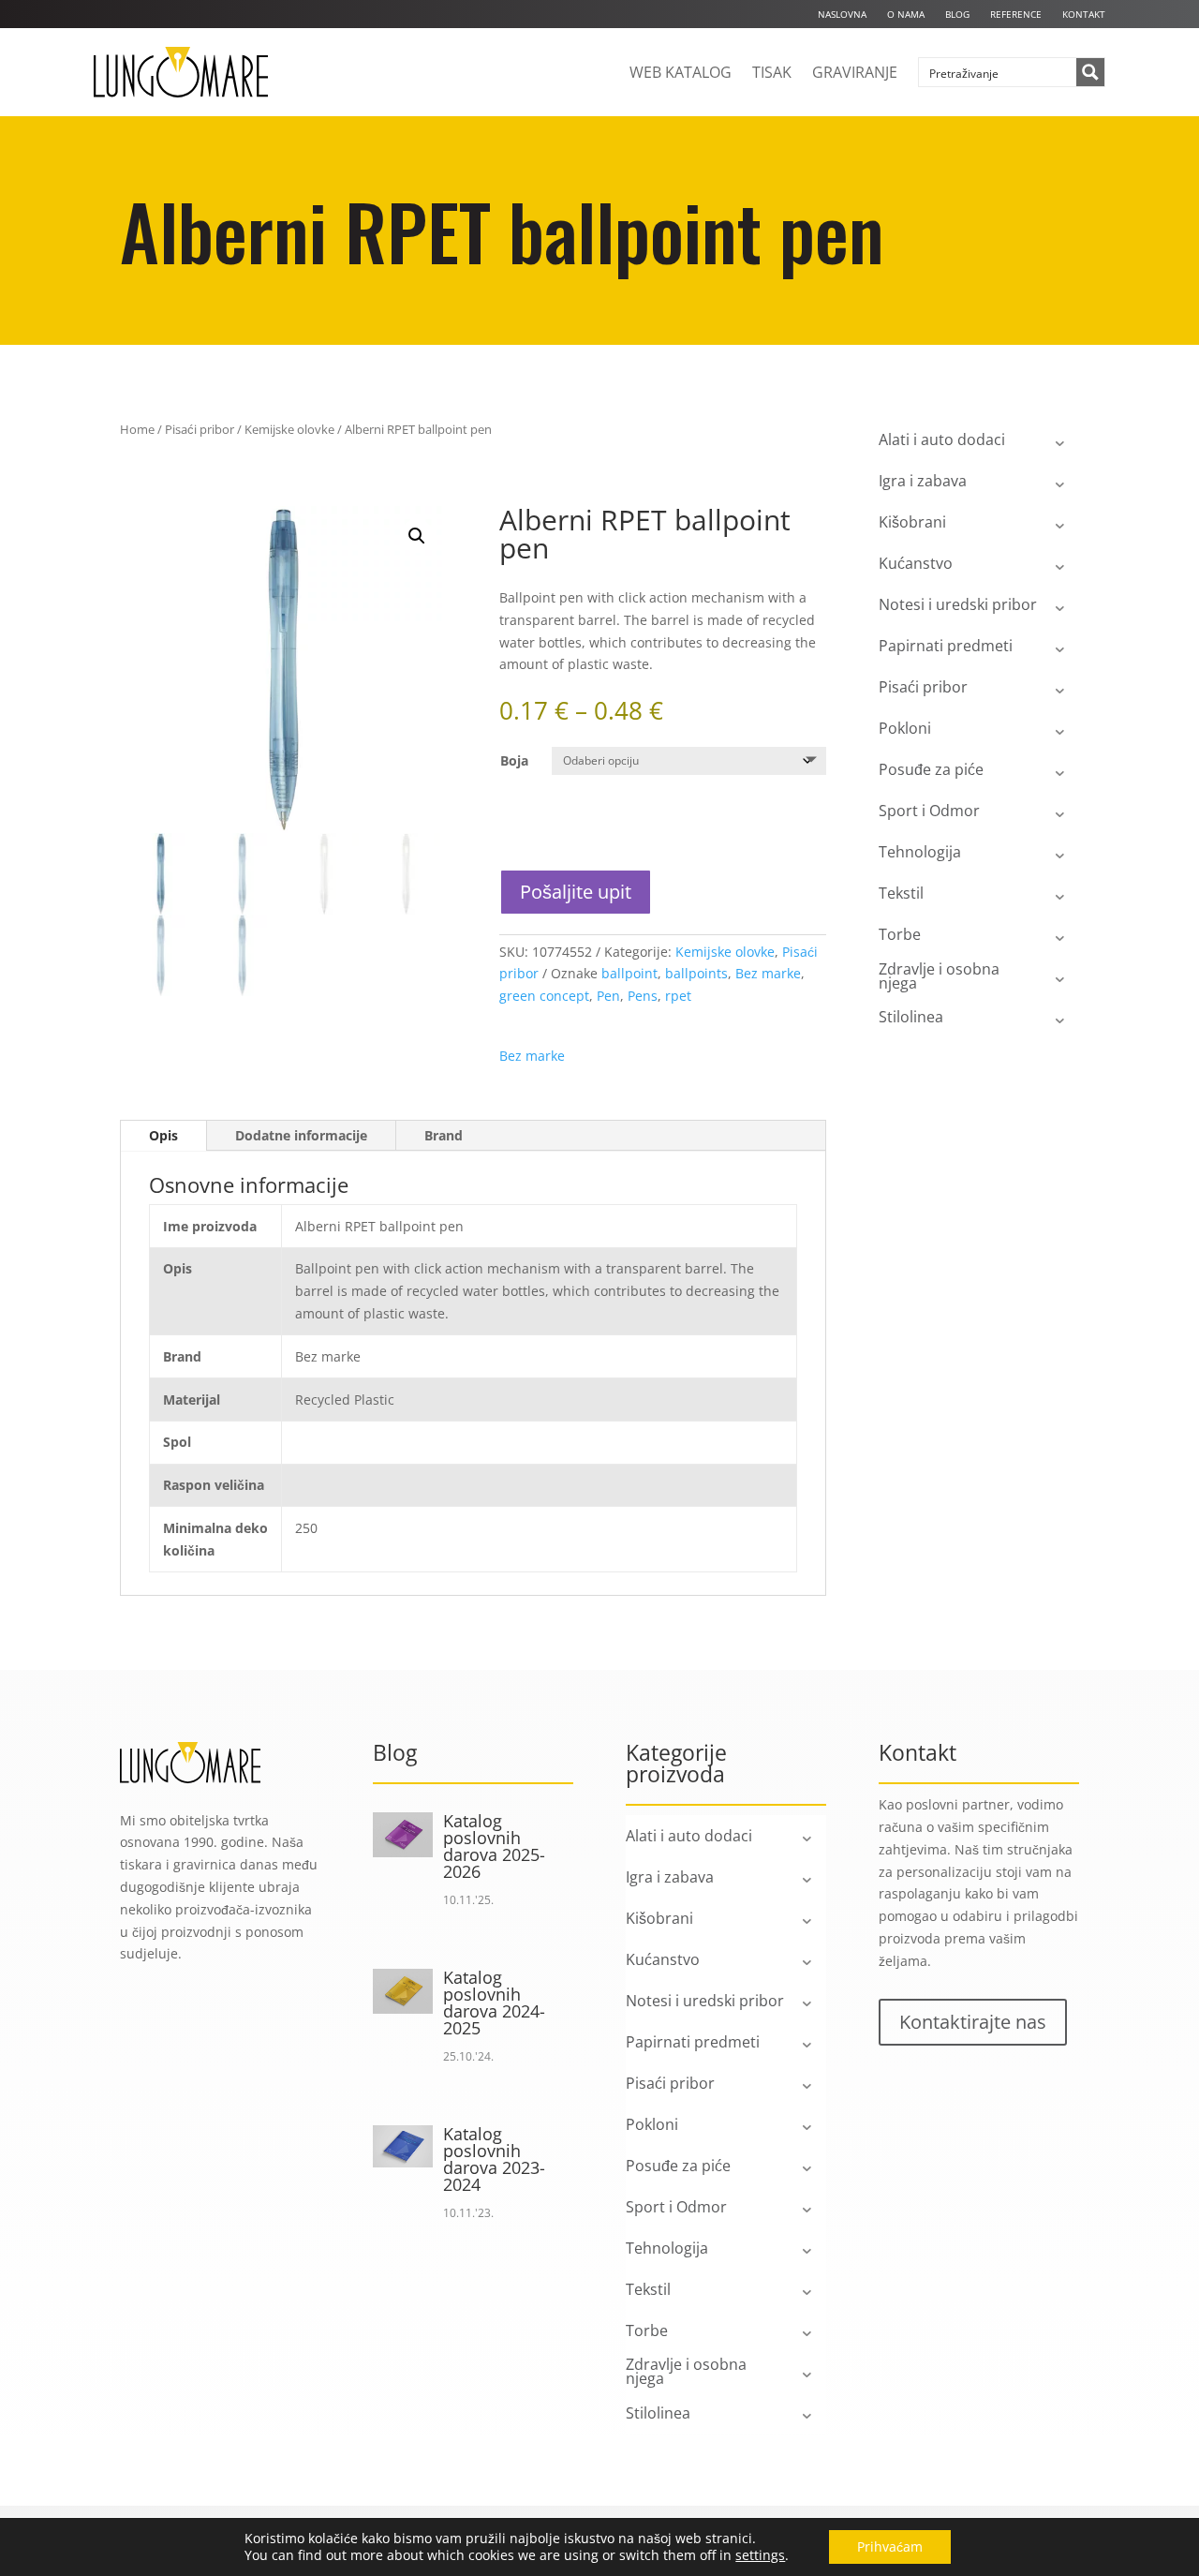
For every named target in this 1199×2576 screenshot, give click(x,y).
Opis (163, 1135)
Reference (1016, 14)
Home (137, 429)
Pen (608, 996)
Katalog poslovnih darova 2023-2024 (494, 2159)
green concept (544, 996)
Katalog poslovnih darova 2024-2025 (494, 2003)
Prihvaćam (890, 2546)
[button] (417, 536)
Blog (957, 14)
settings (760, 2555)
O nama (906, 14)
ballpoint (629, 973)
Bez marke (768, 973)
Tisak (772, 72)
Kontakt (1084, 14)
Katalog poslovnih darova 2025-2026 (494, 1846)
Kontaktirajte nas (973, 2022)
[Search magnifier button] (1090, 72)
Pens (643, 996)
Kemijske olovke (289, 429)
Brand (444, 1135)
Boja (514, 760)
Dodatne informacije (301, 1135)
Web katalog (681, 72)
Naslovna (842, 14)
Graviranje (855, 72)
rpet (678, 996)
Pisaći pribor (200, 429)
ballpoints (696, 973)
